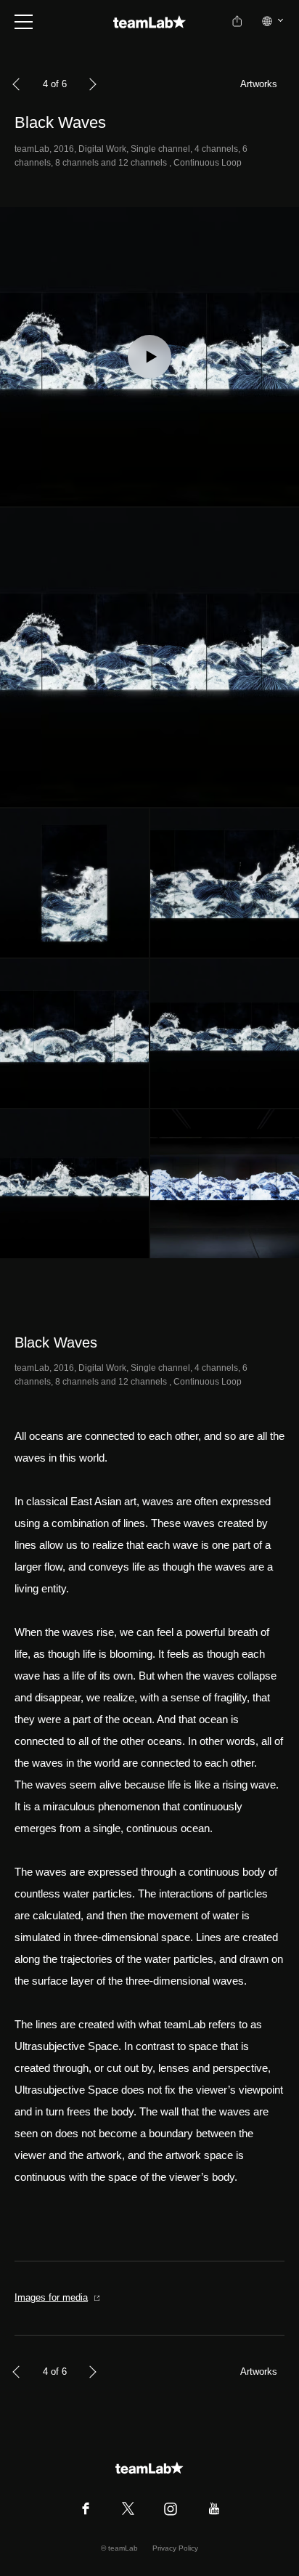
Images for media (51, 2297)
